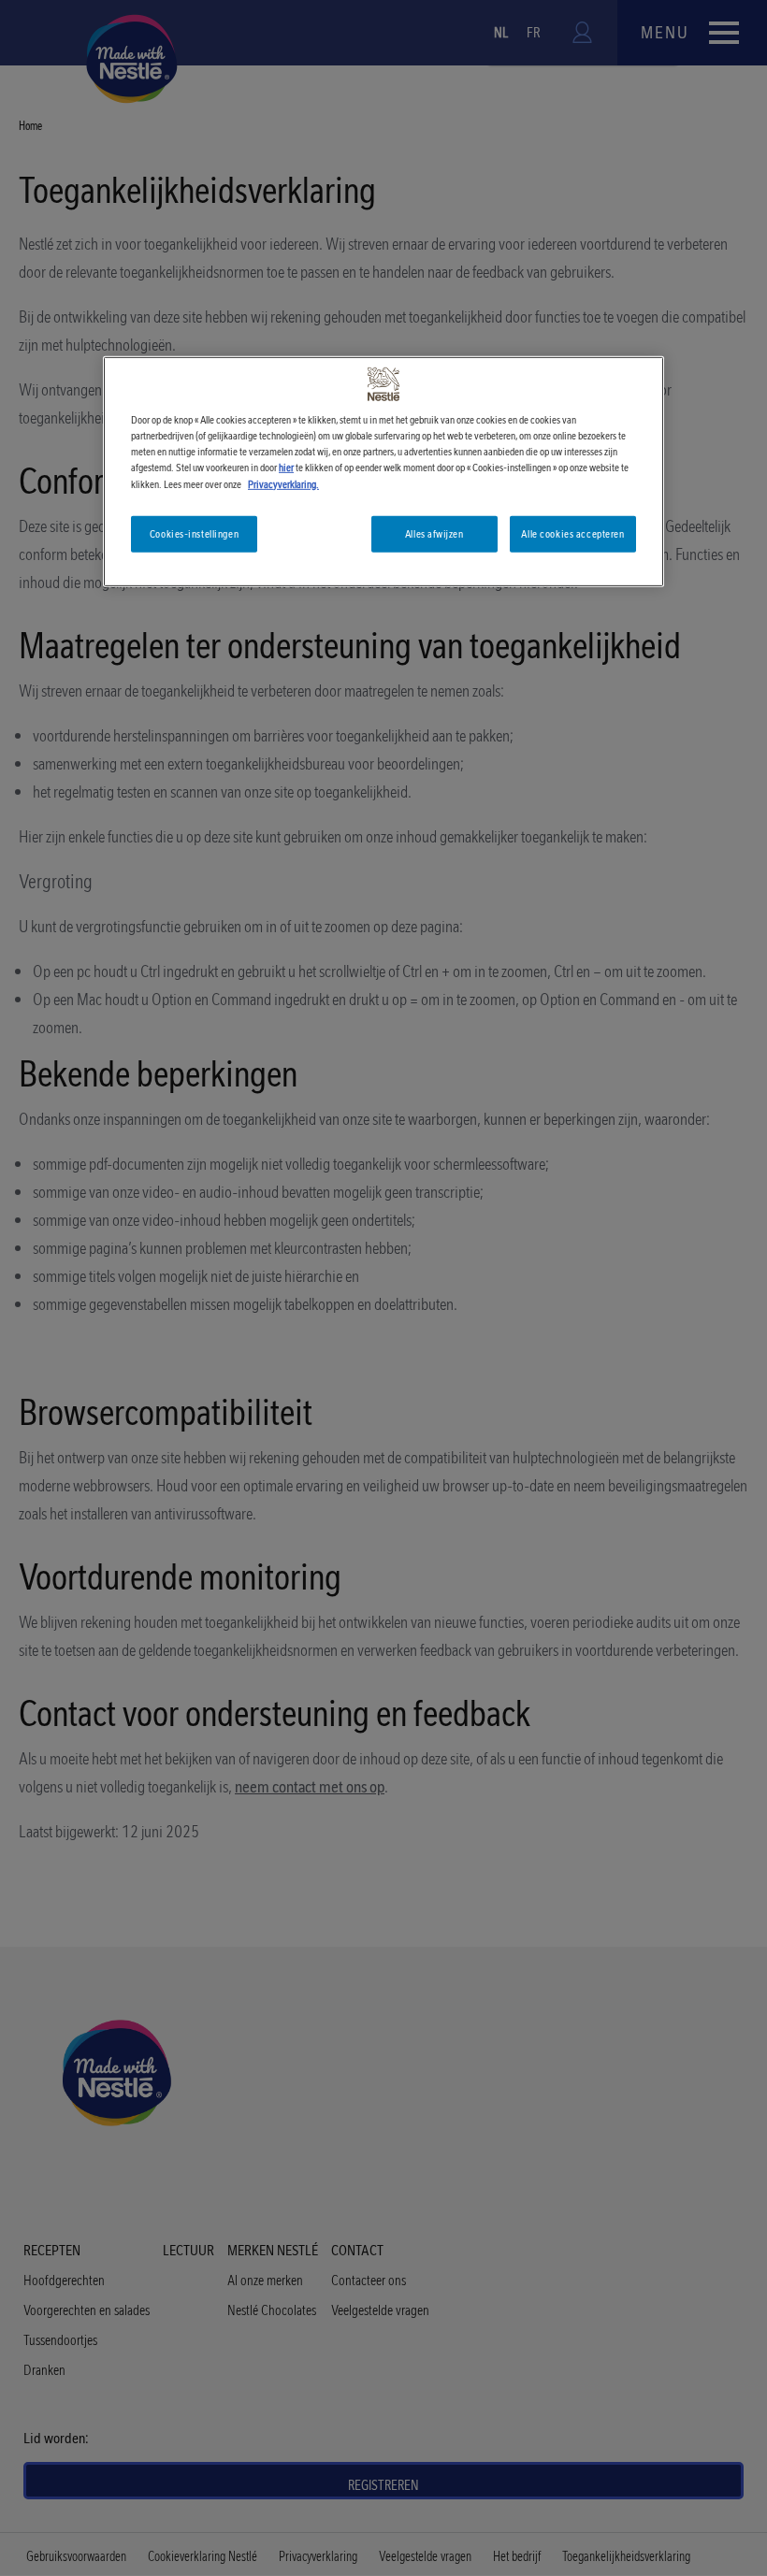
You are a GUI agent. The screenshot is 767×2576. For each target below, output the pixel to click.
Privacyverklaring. (283, 483)
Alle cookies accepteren (572, 533)
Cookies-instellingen (194, 533)
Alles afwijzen (434, 533)
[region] (383, 472)
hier (286, 468)
